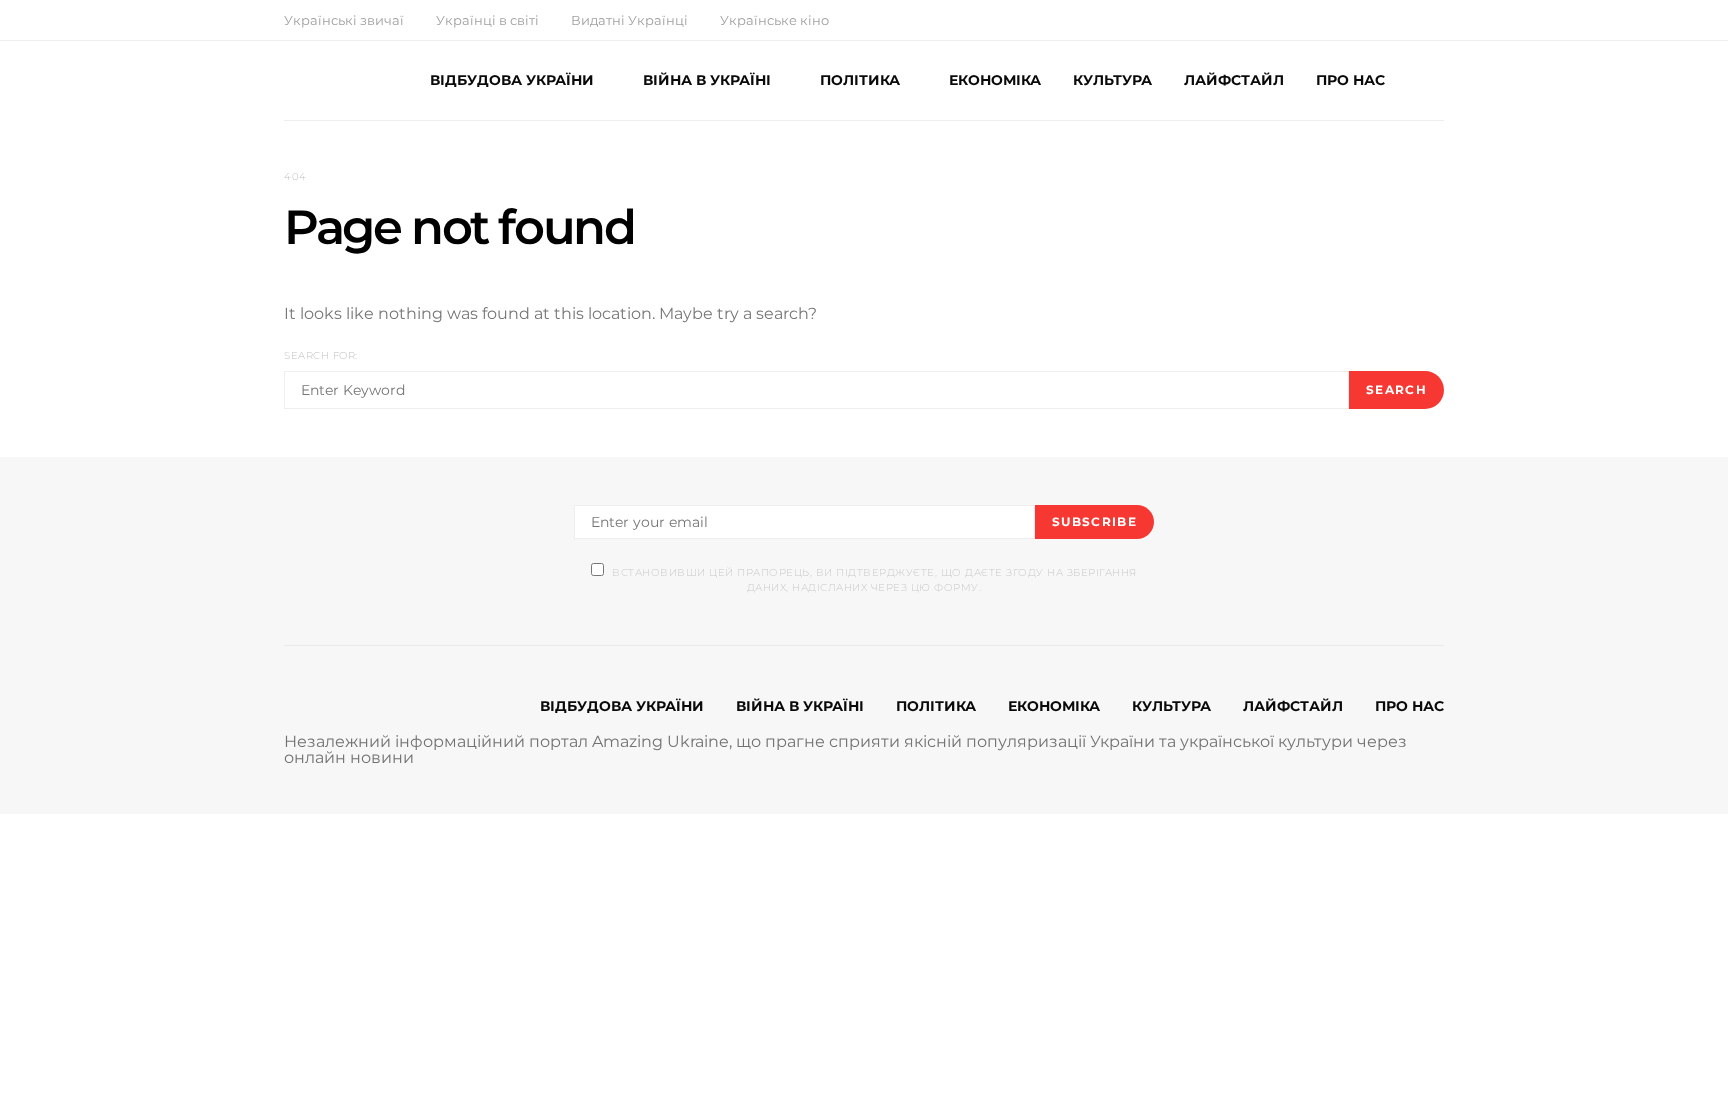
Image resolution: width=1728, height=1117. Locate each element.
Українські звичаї (344, 20)
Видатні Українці (629, 20)
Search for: (321, 355)
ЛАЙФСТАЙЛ (1234, 80)
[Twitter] (1392, 20)
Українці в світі (487, 20)
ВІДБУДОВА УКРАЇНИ (512, 80)
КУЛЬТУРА (1112, 80)
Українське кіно (774, 20)
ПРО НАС (1350, 80)
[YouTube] (1415, 20)
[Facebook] (1368, 20)
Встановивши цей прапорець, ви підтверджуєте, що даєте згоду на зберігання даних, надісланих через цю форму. (874, 580)
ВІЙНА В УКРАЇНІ (707, 80)
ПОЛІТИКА (860, 80)
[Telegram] (1438, 20)
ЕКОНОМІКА (995, 80)
